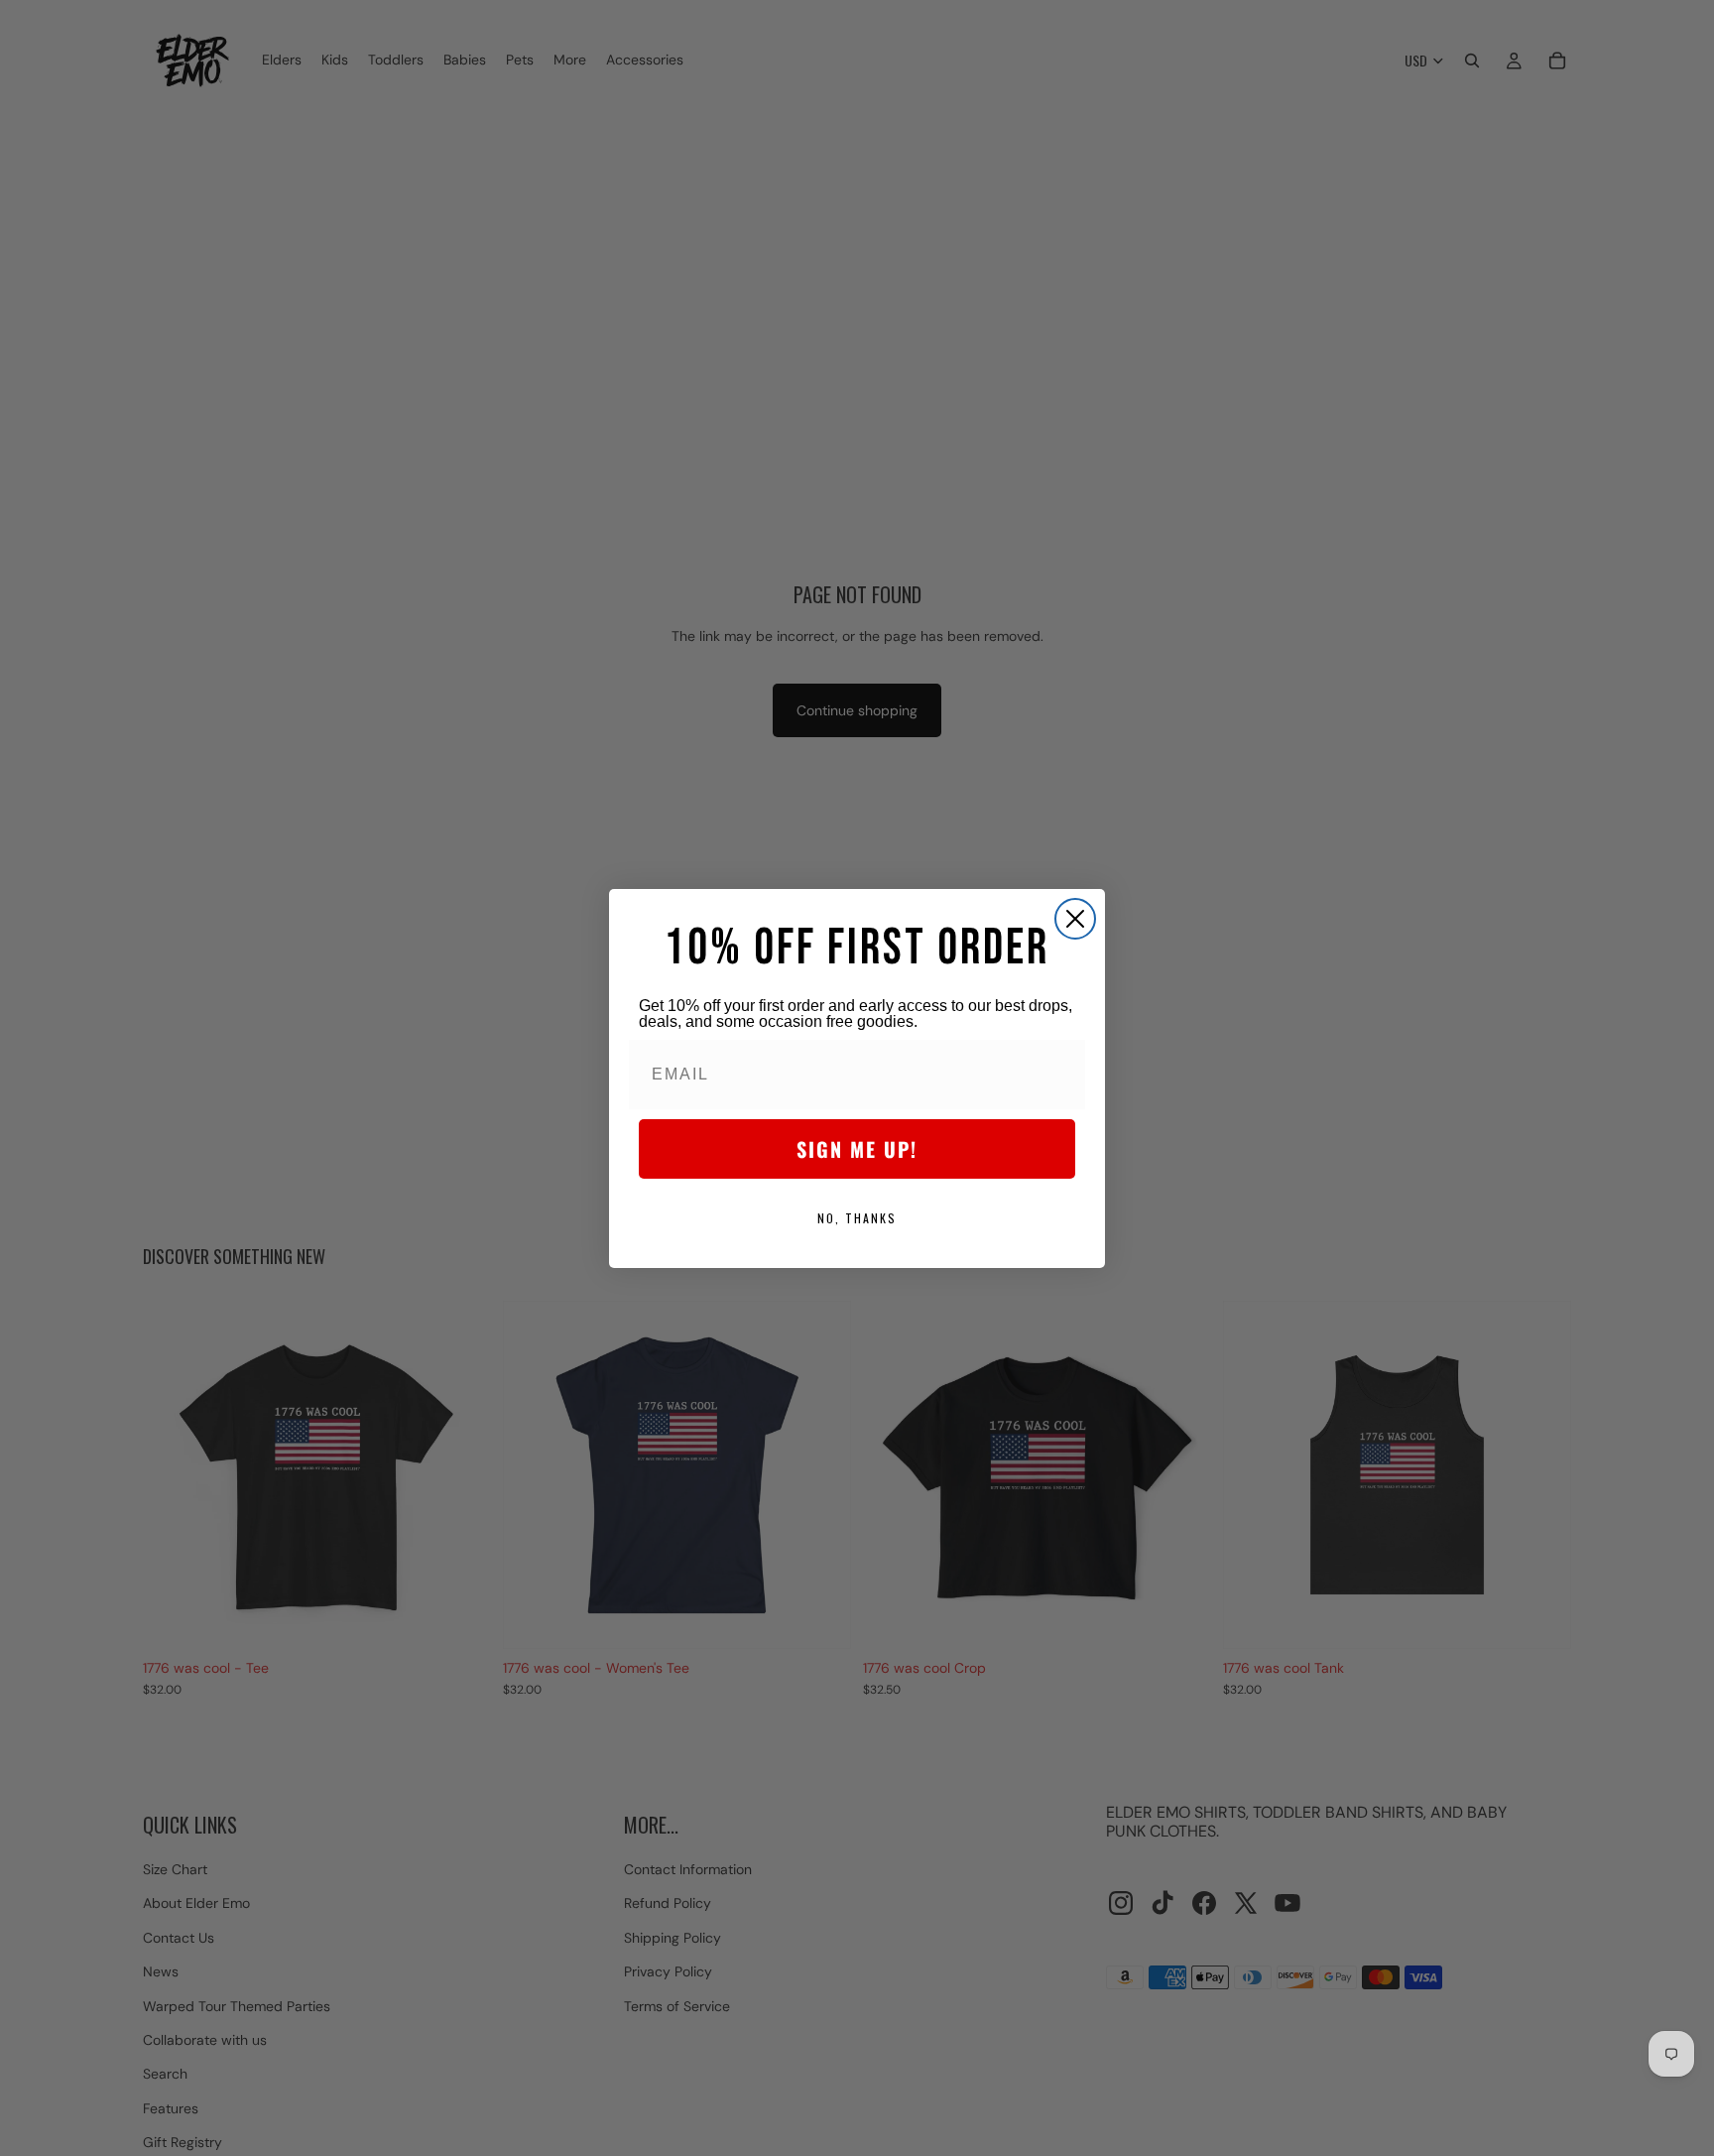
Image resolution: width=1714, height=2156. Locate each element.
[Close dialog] (1075, 919)
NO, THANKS (857, 1218)
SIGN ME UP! (857, 1149)
